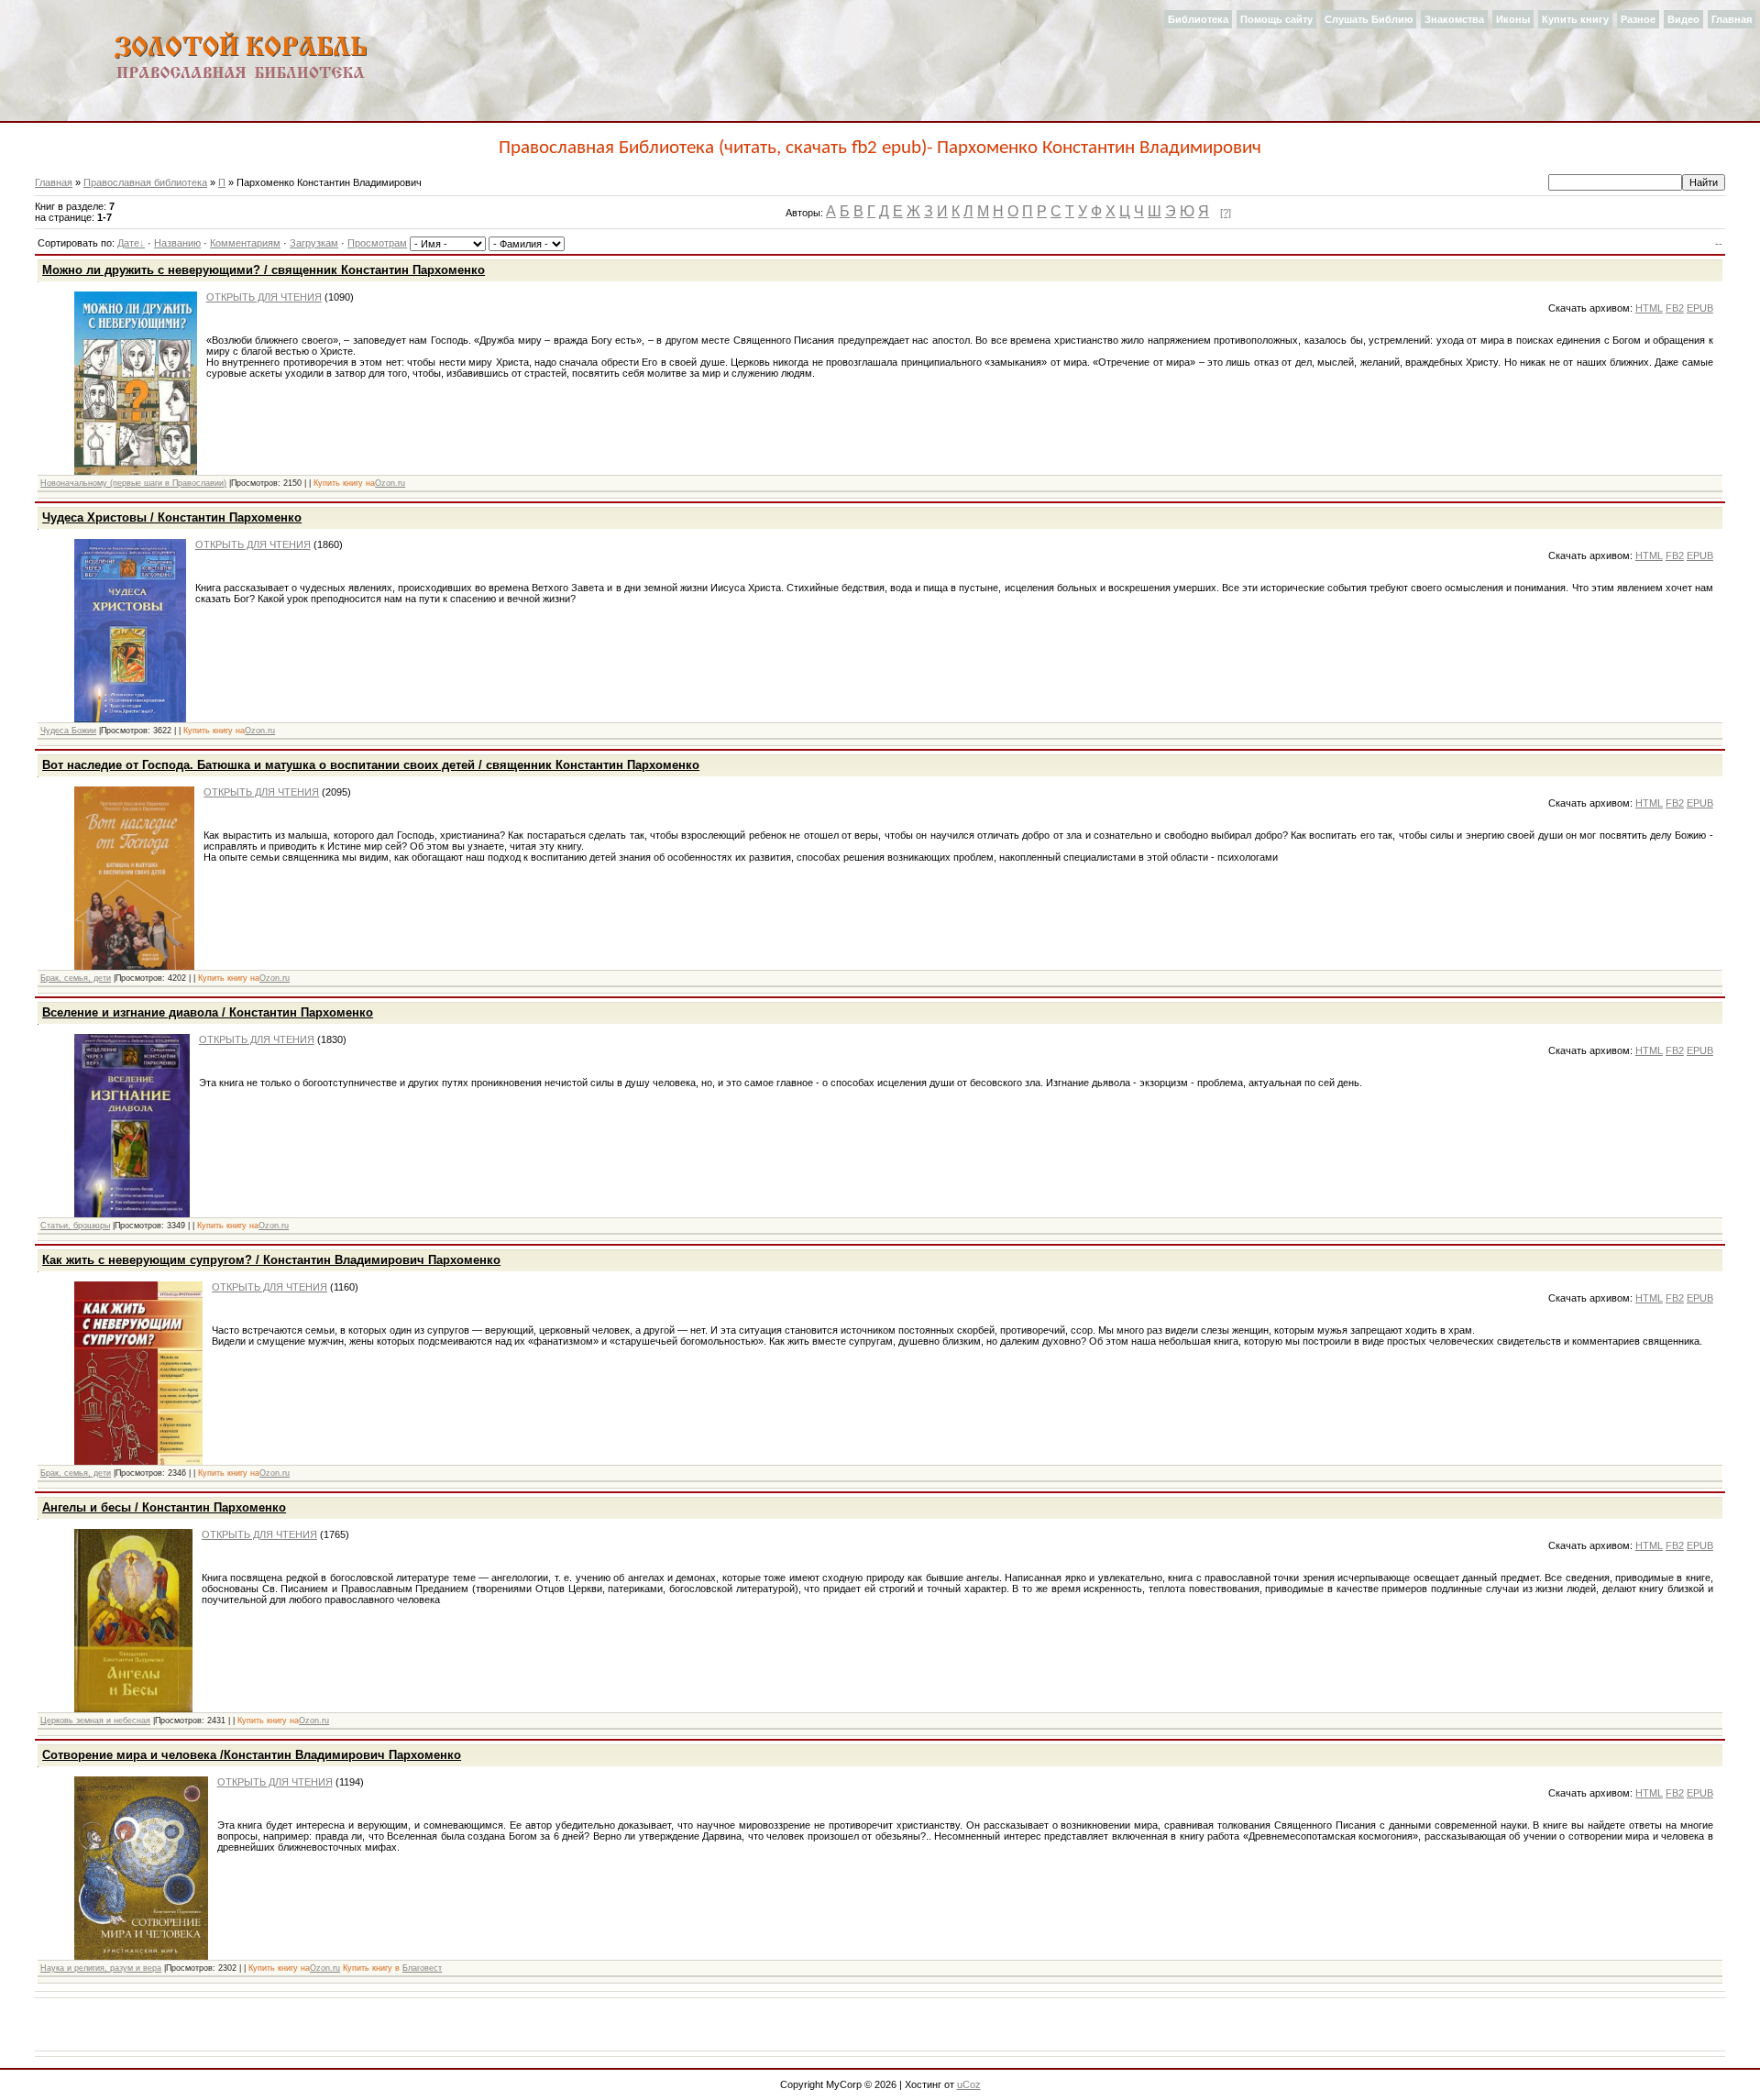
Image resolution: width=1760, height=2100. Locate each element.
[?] (1226, 213)
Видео (1683, 19)
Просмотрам (377, 243)
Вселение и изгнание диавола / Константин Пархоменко (208, 1012)
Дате (128, 243)
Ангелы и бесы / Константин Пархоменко (164, 1507)
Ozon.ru (390, 483)
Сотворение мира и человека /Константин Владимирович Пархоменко (252, 1755)
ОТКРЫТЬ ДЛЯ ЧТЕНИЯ (264, 297)
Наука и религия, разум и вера (101, 1968)
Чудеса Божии (68, 731)
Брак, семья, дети (76, 978)
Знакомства (1454, 19)
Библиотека (1198, 19)
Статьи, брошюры (75, 1226)
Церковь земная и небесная (95, 1721)
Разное (1638, 19)
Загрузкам (314, 243)
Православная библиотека (145, 182)
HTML (1649, 308)
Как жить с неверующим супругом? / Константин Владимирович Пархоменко (271, 1260)
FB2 (1675, 308)
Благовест (422, 1968)
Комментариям (245, 243)
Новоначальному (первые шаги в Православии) (133, 483)
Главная (1732, 19)
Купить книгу (1575, 19)
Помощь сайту (1276, 19)
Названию (177, 243)
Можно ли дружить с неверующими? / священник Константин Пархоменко (264, 270)
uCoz (969, 2084)
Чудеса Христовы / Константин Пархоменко (172, 517)
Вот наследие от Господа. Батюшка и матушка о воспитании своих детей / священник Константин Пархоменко (371, 765)
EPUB (1700, 308)
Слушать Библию (1369, 19)
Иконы (1513, 19)
